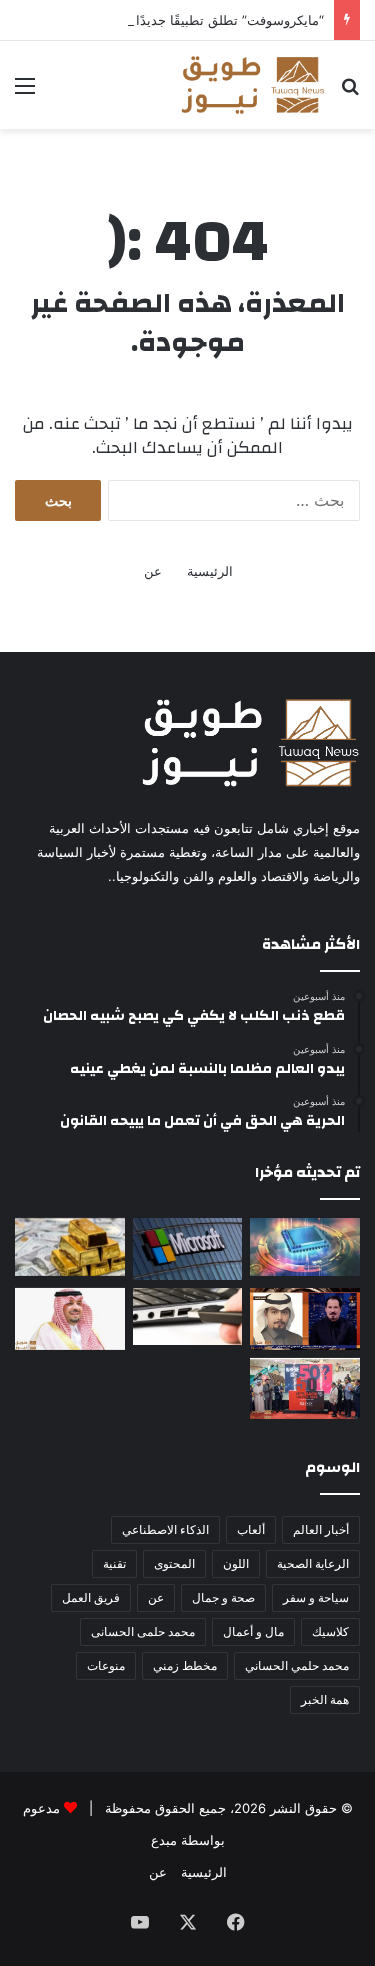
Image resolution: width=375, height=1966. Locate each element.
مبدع (164, 1840)
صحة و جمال (223, 1597)
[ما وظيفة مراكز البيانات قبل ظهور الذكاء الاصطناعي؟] (305, 1247)
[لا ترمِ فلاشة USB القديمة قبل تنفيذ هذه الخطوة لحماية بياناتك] (188, 1317)
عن (153, 571)
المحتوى (174, 1563)
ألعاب (251, 1529)
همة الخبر (325, 1699)
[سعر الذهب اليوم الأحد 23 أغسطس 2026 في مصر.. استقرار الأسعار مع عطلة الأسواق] (70, 1247)
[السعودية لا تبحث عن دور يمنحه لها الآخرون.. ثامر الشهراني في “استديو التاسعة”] (305, 1319)
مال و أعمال (253, 1631)
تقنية (114, 1563)
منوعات (106, 1665)
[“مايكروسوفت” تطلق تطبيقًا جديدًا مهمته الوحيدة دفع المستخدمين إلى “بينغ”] (188, 1249)
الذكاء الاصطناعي (165, 1529)
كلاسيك (330, 1631)
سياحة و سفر (316, 1597)
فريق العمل (91, 1597)
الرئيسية (210, 571)
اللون (236, 1563)
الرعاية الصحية (313, 1563)
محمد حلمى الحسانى (143, 1631)
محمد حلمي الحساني (297, 1665)
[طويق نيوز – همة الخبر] (252, 85)
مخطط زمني (185, 1665)
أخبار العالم (321, 1529)
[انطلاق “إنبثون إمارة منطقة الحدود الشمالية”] (70, 1319)
